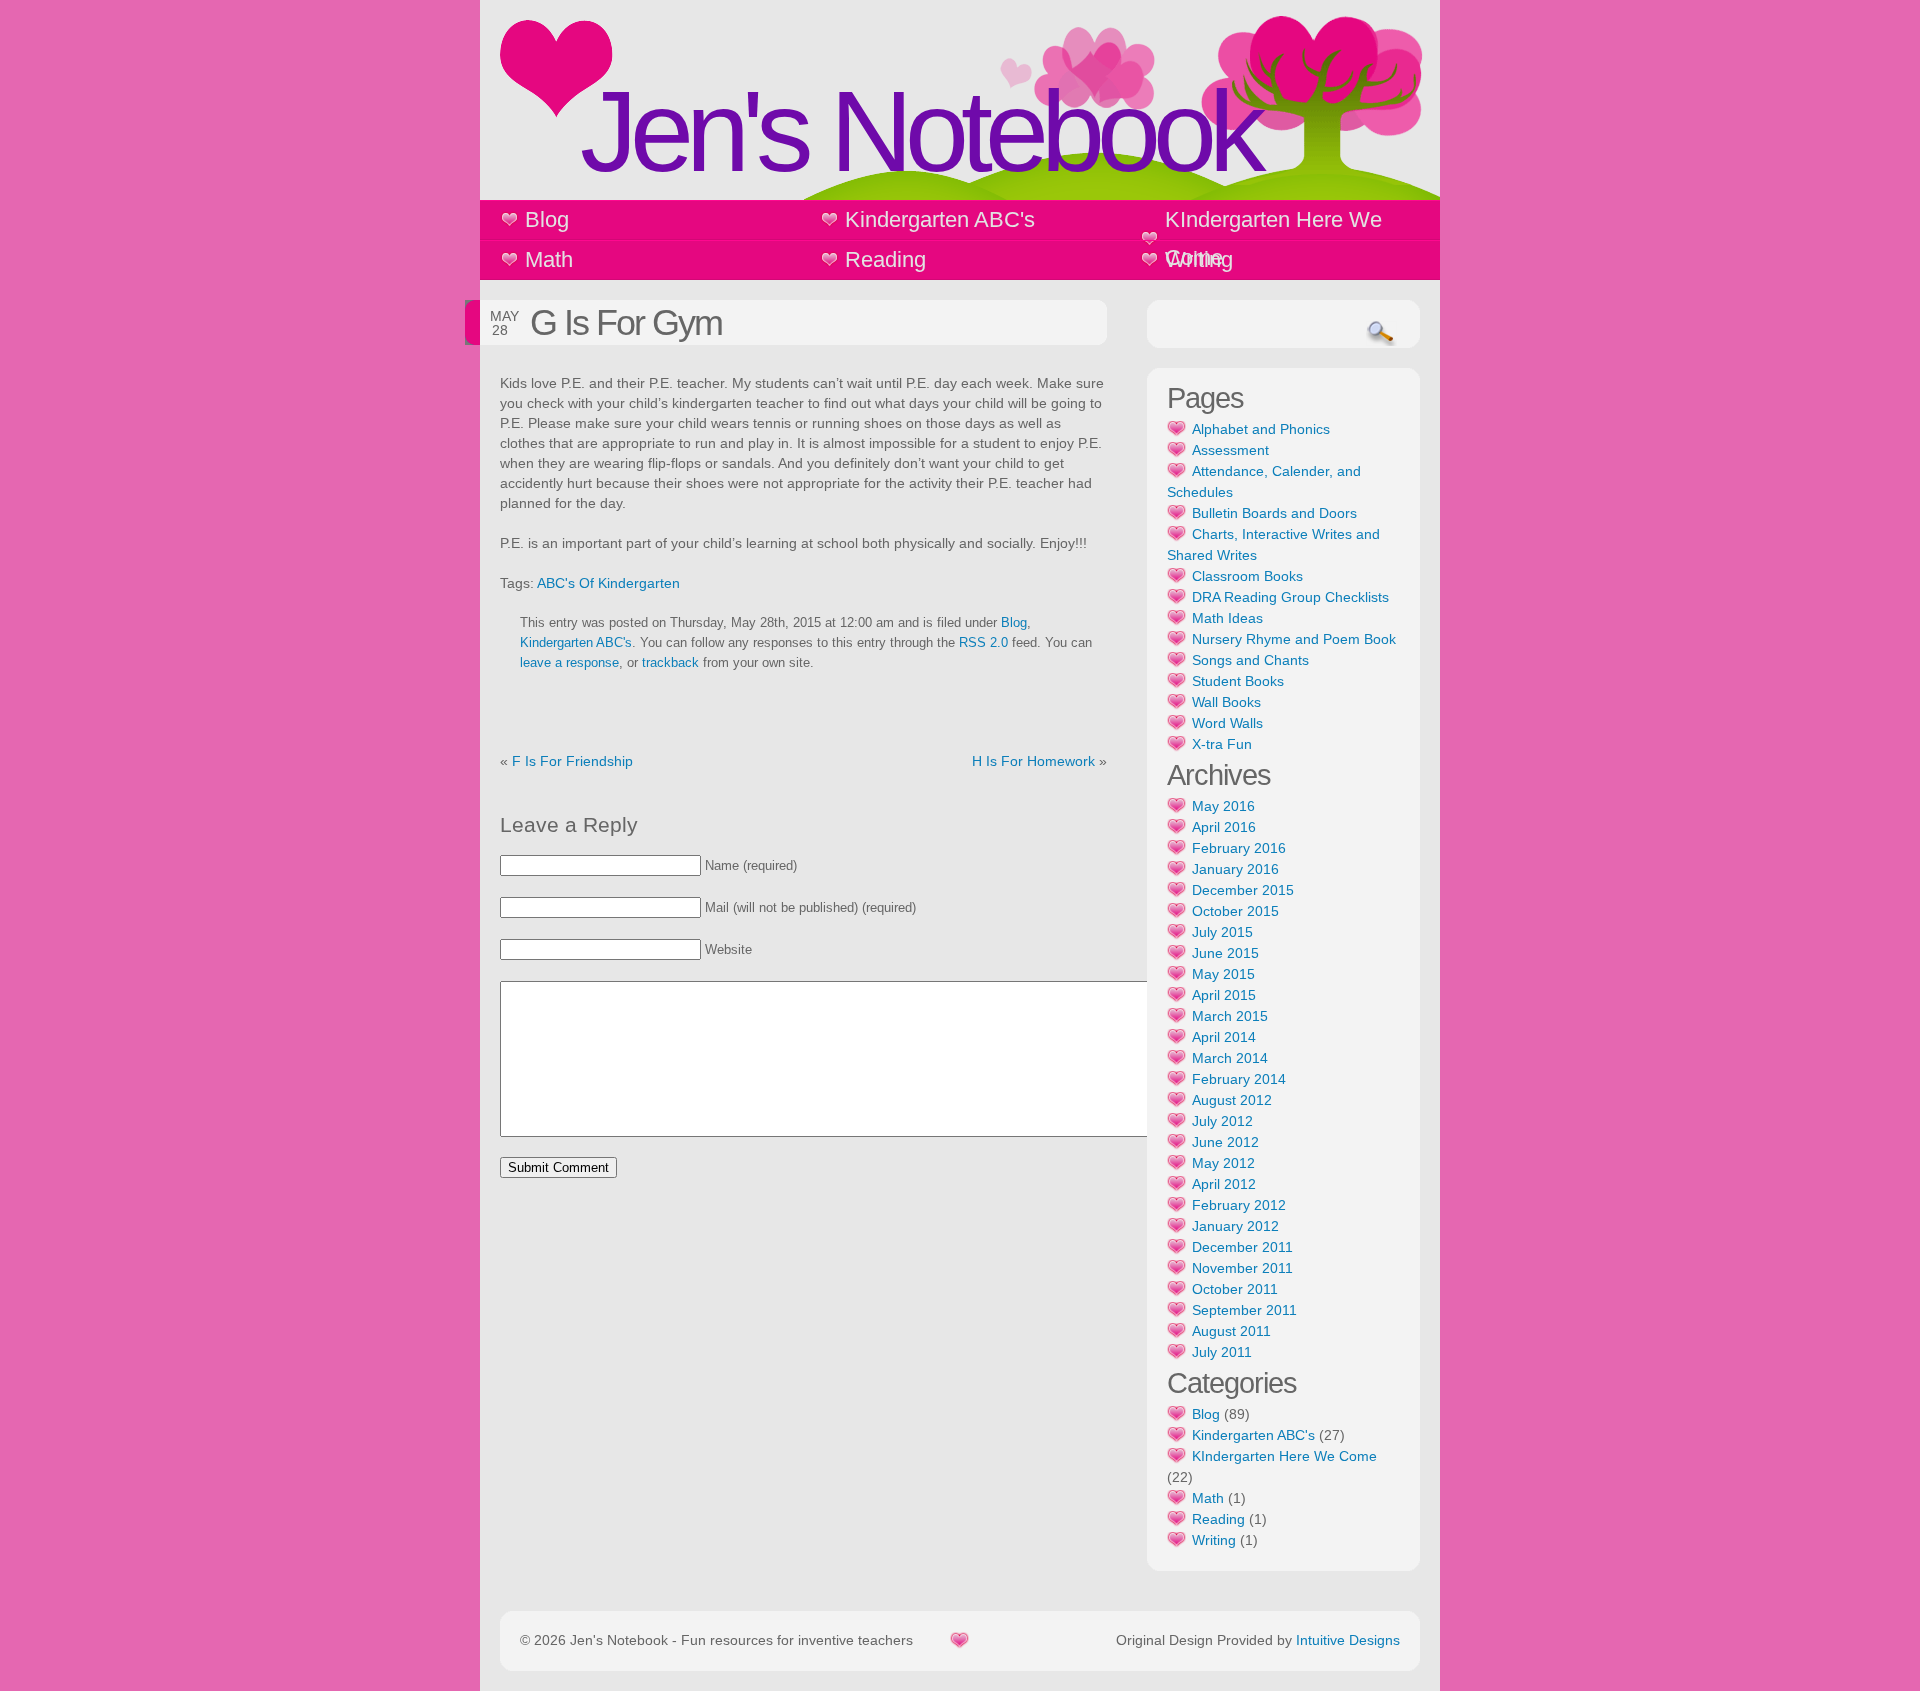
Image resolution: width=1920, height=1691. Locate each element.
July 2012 (1222, 1121)
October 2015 (1235, 911)
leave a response (569, 663)
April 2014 (1224, 1037)
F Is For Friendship (572, 761)
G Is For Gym (626, 322)
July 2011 (1222, 1352)
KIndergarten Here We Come (1273, 238)
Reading (885, 259)
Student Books (1238, 681)
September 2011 (1244, 1310)
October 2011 (1235, 1289)
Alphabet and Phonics (1261, 429)
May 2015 (1223, 974)
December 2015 (1243, 890)
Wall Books (1226, 702)
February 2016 (1239, 848)
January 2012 (1235, 1226)
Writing (1199, 259)
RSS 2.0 (983, 643)
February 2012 (1239, 1205)
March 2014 (1230, 1058)
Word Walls (1227, 723)
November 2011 (1242, 1268)
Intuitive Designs (1348, 1640)
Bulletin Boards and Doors (1274, 513)
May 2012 (1223, 1163)
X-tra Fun (1222, 744)
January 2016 (1235, 869)
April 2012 (1224, 1184)
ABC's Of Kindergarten (608, 583)
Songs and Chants (1250, 660)
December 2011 (1242, 1247)
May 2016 (1223, 806)
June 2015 (1225, 953)
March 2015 (1230, 1016)
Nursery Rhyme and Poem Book (1294, 639)
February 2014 (1239, 1079)
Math (549, 259)
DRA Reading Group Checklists (1290, 597)
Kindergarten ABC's (940, 219)
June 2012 (1225, 1142)
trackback (670, 663)
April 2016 (1224, 827)
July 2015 (1222, 932)
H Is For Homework (1033, 761)
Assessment (1230, 450)
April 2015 (1224, 995)
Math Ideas (1227, 618)
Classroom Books (1247, 576)
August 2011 (1231, 1331)
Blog (547, 219)
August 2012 (1232, 1100)
